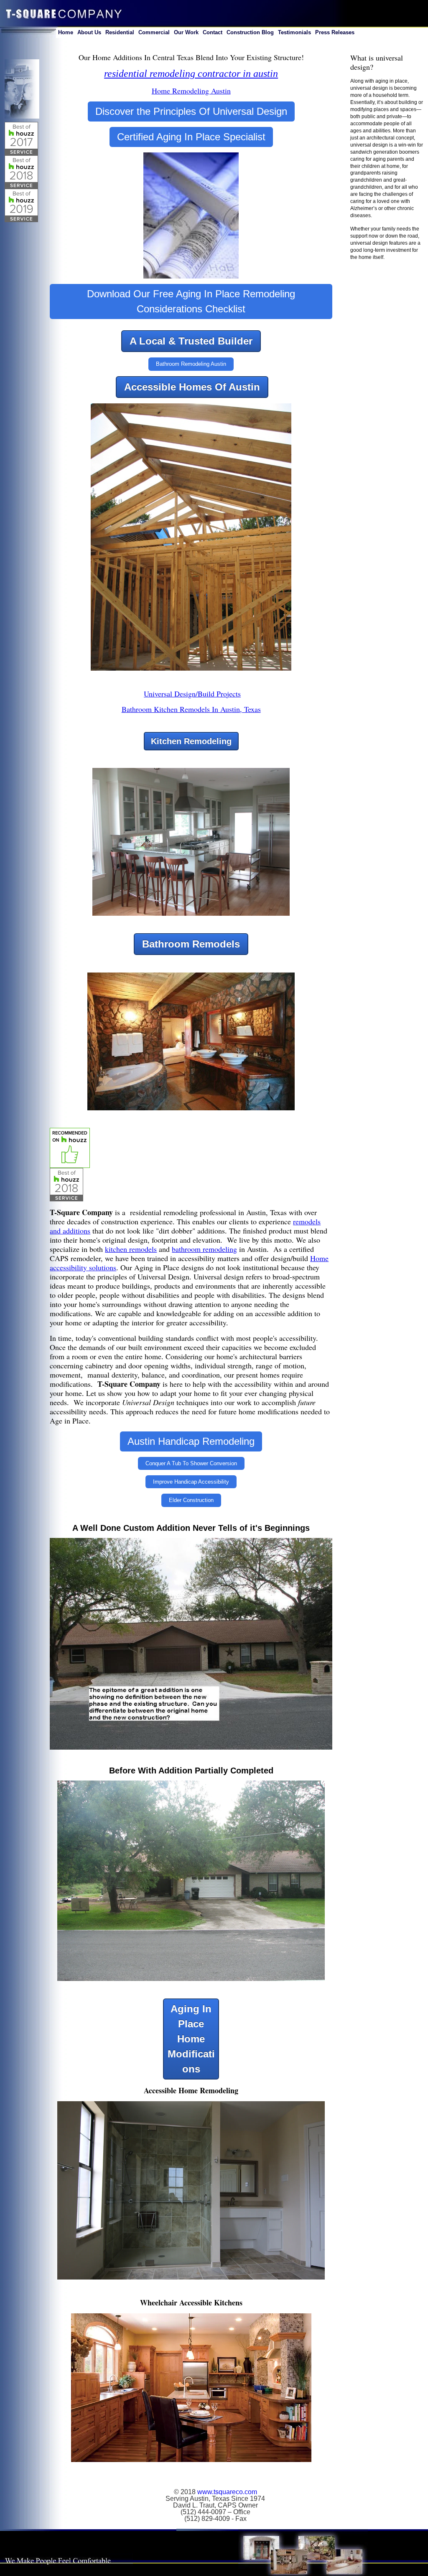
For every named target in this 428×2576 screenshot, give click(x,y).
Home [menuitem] (66, 32)
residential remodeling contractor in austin (191, 73)
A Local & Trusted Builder (191, 341)
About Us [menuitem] (89, 32)
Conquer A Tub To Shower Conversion (191, 1463)
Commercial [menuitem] (154, 32)
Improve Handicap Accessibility (191, 1482)
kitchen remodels (131, 1249)
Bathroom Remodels (191, 944)
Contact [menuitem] (213, 32)
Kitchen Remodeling (191, 741)
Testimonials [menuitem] (294, 32)
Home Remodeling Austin (191, 91)
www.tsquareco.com (227, 2492)
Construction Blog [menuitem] (250, 32)
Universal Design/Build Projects (192, 694)
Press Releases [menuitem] (335, 32)
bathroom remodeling (204, 1249)
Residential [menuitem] (120, 32)
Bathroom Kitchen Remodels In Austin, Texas (191, 709)
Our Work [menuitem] (186, 32)
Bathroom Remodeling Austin (191, 364)
